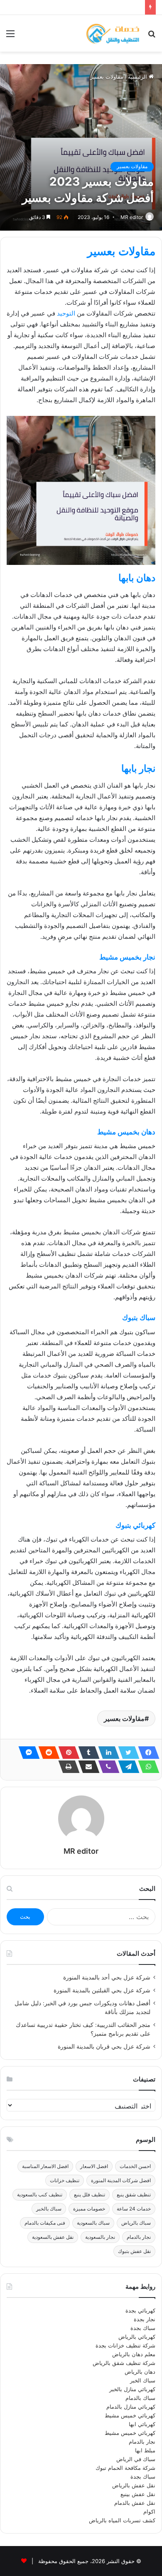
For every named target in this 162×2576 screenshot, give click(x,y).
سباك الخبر (143, 2380)
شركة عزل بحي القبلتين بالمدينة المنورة (102, 1990)
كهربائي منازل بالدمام (131, 2407)
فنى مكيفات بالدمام (45, 2223)
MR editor (132, 217)
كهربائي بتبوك (135, 1525)
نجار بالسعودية (100, 2237)
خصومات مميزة (89, 2209)
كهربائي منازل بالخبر (132, 2389)
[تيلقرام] (126, 1767)
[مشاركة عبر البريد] (86, 1767)
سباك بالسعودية (93, 2223)
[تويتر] (126, 1753)
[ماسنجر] (27, 1753)
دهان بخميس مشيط (126, 1132)
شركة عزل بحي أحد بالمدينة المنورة (107, 1977)
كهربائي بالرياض (137, 2337)
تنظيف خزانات (65, 2180)
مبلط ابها (145, 2450)
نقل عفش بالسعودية (53, 2237)
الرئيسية (138, 77)
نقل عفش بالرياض (134, 2485)
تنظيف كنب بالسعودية (40, 2194)
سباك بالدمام (140, 2398)
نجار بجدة (145, 2319)
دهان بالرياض (140, 2372)
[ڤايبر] (106, 1767)
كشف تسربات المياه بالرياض (122, 2520)
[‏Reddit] (47, 1753)
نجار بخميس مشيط (127, 957)
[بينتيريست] (66, 1753)
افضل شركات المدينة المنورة (121, 2180)
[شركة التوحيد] (112, 33)
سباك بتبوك (139, 1318)
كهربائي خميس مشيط (130, 2415)
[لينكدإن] (106, 1753)
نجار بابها (138, 768)
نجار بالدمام (139, 2237)
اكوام (149, 2511)
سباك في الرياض (136, 2459)
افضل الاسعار (94, 2166)
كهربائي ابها (142, 2424)
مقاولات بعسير (107, 77)
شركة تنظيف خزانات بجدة (125, 2345)
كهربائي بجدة (140, 2310)
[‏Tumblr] (86, 1753)
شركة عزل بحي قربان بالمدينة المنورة (104, 2046)
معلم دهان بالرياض (134, 2354)
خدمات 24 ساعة (134, 2209)
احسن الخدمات (135, 2166)
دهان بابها (137, 578)
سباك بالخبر (49, 2209)
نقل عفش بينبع (138, 2494)
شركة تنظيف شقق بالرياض (124, 2363)
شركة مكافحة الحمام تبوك (125, 2468)
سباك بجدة (143, 2328)
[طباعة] (66, 1767)
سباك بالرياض (136, 2223)
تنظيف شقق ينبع (134, 2194)
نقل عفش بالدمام (135, 2503)
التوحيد (66, 313)
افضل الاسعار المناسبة (45, 2166)
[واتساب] (146, 1767)
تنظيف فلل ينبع (90, 2194)
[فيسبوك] (146, 1753)
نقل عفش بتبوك (134, 2251)
